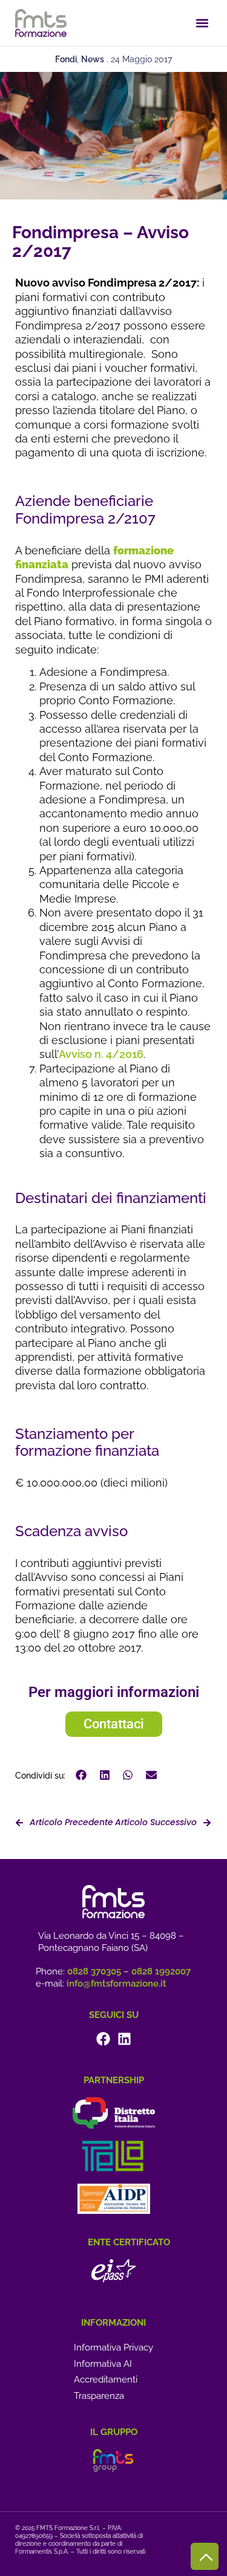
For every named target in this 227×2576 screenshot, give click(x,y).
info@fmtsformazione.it (117, 1984)
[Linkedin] (124, 2039)
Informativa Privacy (113, 2347)
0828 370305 (94, 1971)
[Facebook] (103, 2039)
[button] (202, 23)
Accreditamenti (106, 2380)
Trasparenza (99, 2396)
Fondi (66, 59)
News (93, 59)
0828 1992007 (161, 1971)
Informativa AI (103, 2364)
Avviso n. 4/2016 (101, 1054)
